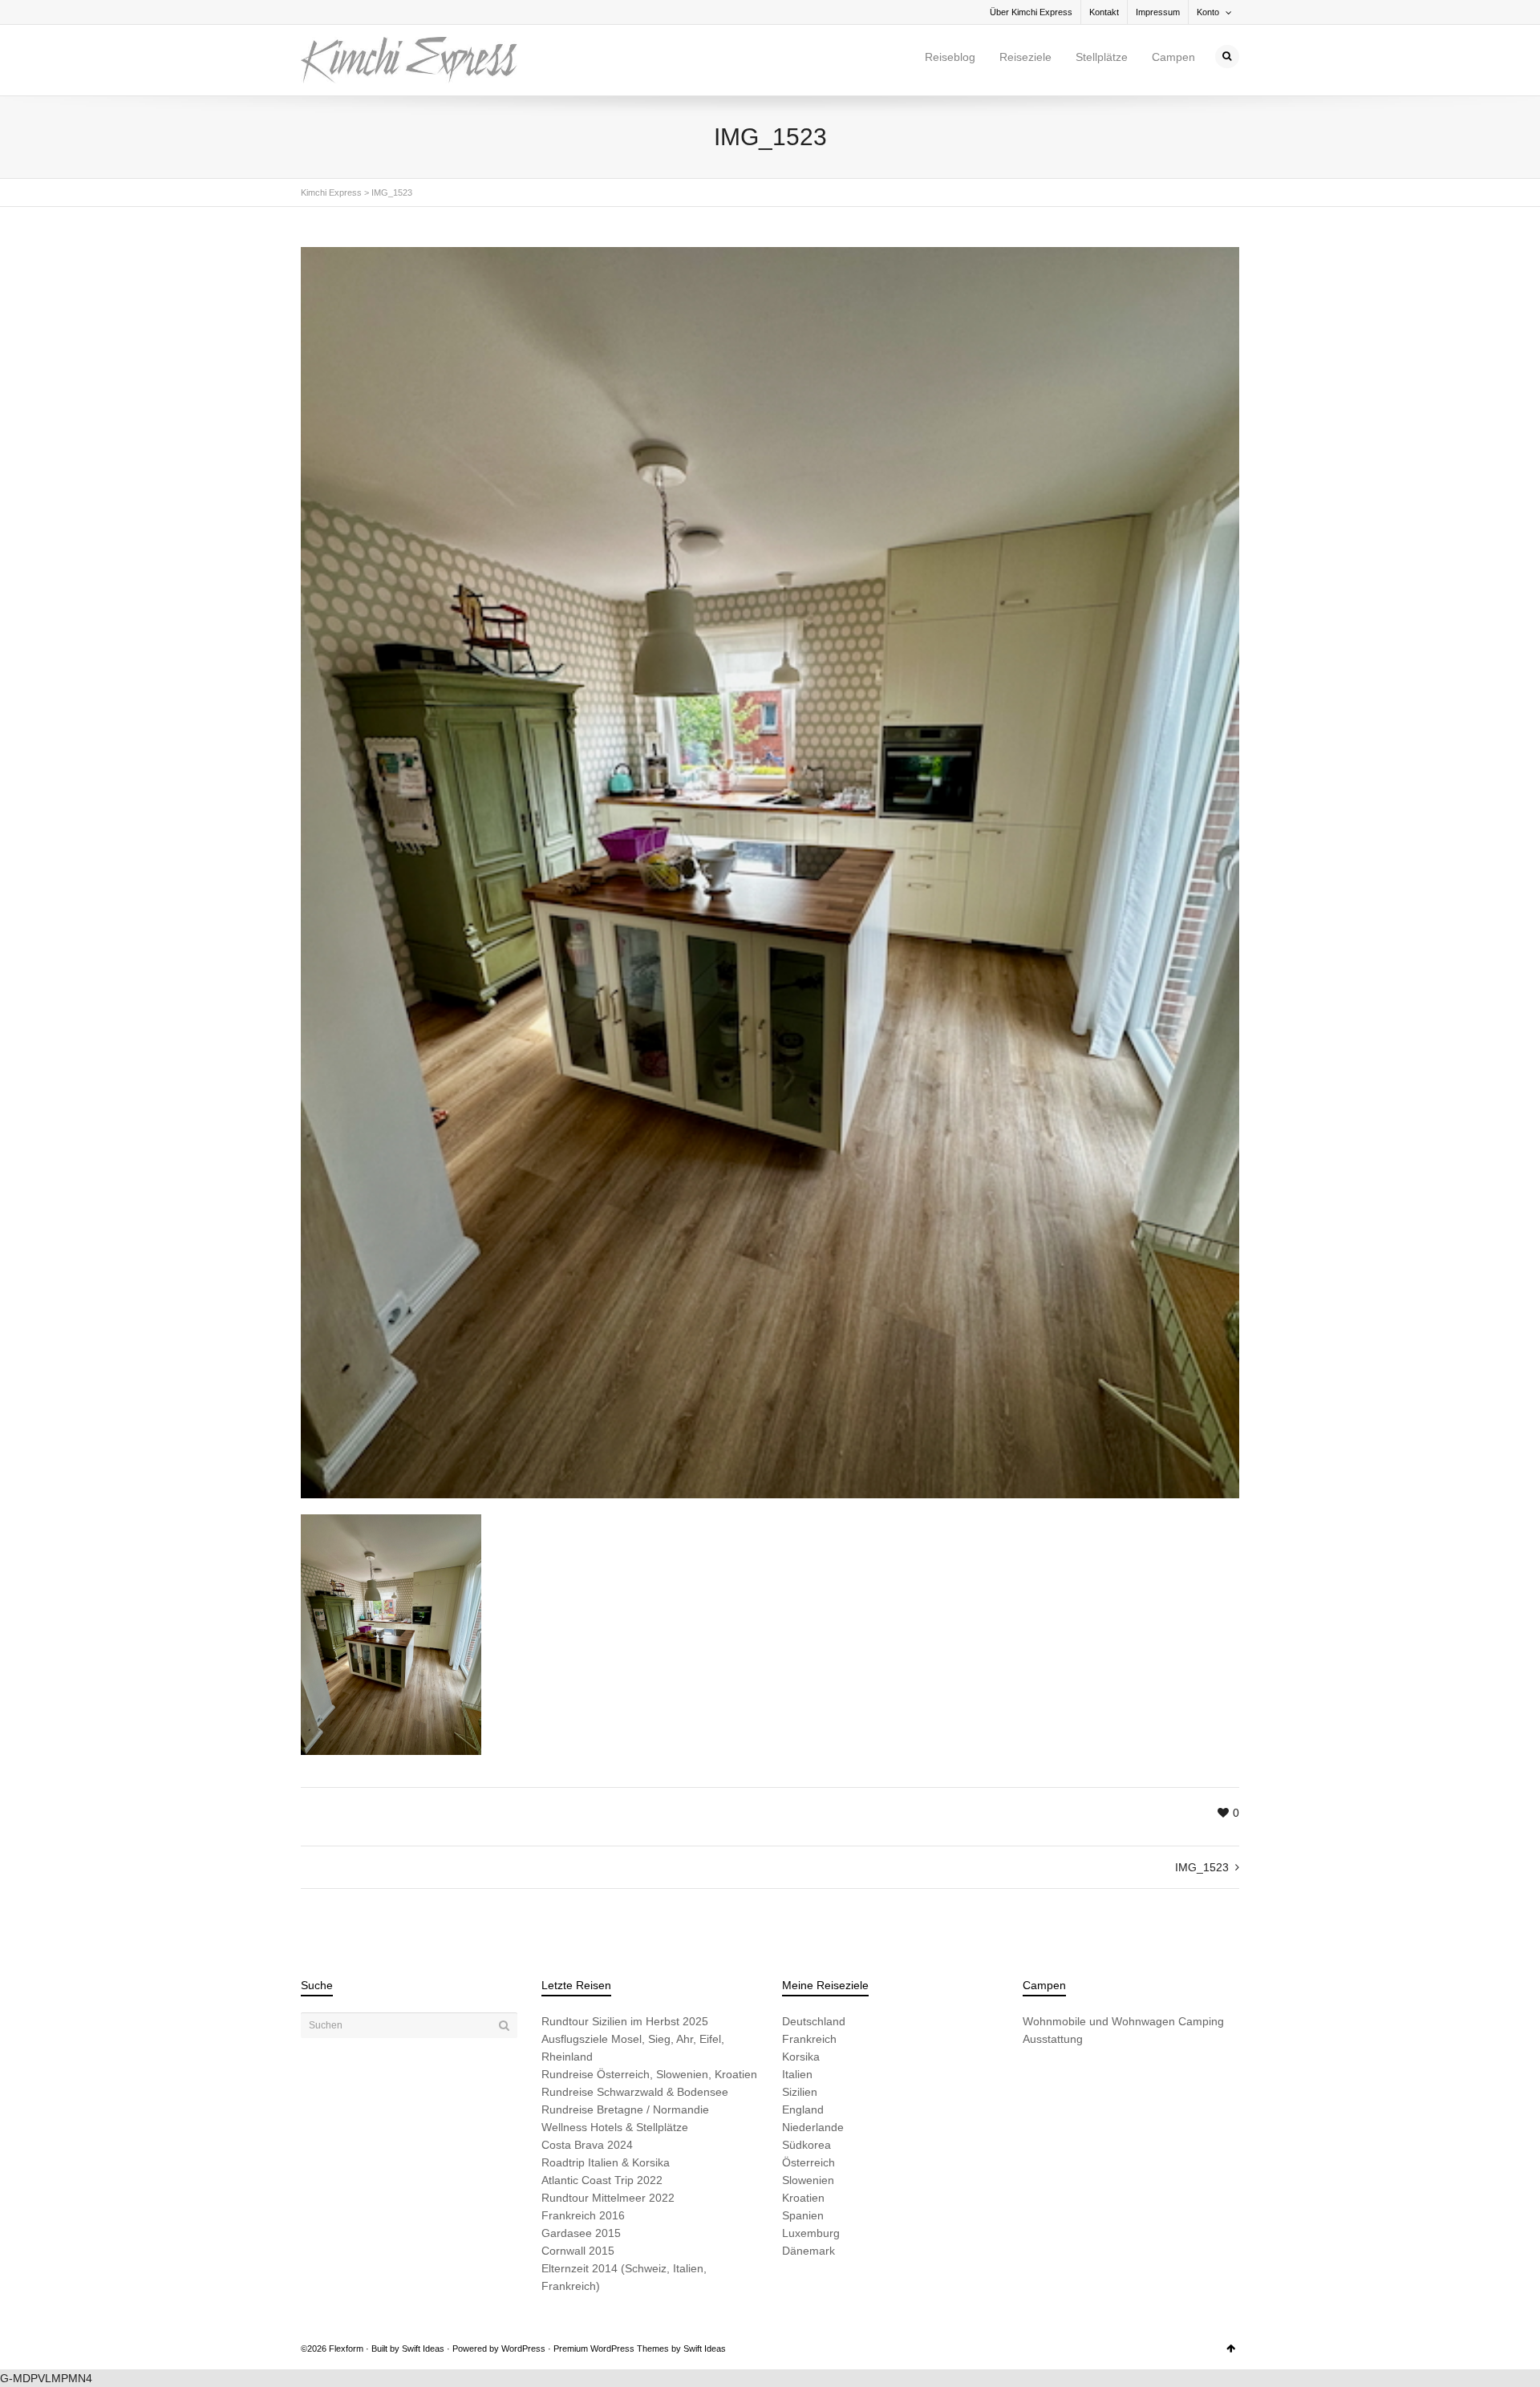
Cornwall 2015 (578, 2251)
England (803, 2109)
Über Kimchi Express (1031, 12)
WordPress (523, 2348)
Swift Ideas (423, 2348)
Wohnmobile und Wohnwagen (1099, 2021)
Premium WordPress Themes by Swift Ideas (640, 2348)
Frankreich (809, 2039)
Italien (797, 2074)
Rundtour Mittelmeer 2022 (608, 2198)
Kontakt (1104, 12)
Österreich (808, 2162)
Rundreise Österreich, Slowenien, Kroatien (649, 2074)
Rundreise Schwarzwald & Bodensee (635, 2092)
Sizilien (800, 2092)
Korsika (801, 2057)
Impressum (1158, 12)
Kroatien (803, 2198)
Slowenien (808, 2180)
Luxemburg (811, 2233)
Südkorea (806, 2145)
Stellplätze (1102, 57)
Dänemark (808, 2251)
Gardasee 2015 (581, 2233)
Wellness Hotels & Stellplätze (615, 2127)
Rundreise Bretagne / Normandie (625, 2109)
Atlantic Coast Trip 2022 (602, 2180)
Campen (1173, 57)
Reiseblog (950, 57)
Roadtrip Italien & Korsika (606, 2162)
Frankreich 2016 (583, 2215)
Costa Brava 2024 (587, 2145)
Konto (1208, 12)
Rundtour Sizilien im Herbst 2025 (625, 2021)
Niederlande (813, 2127)
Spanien (803, 2215)
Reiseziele (1025, 57)
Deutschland (814, 2021)
